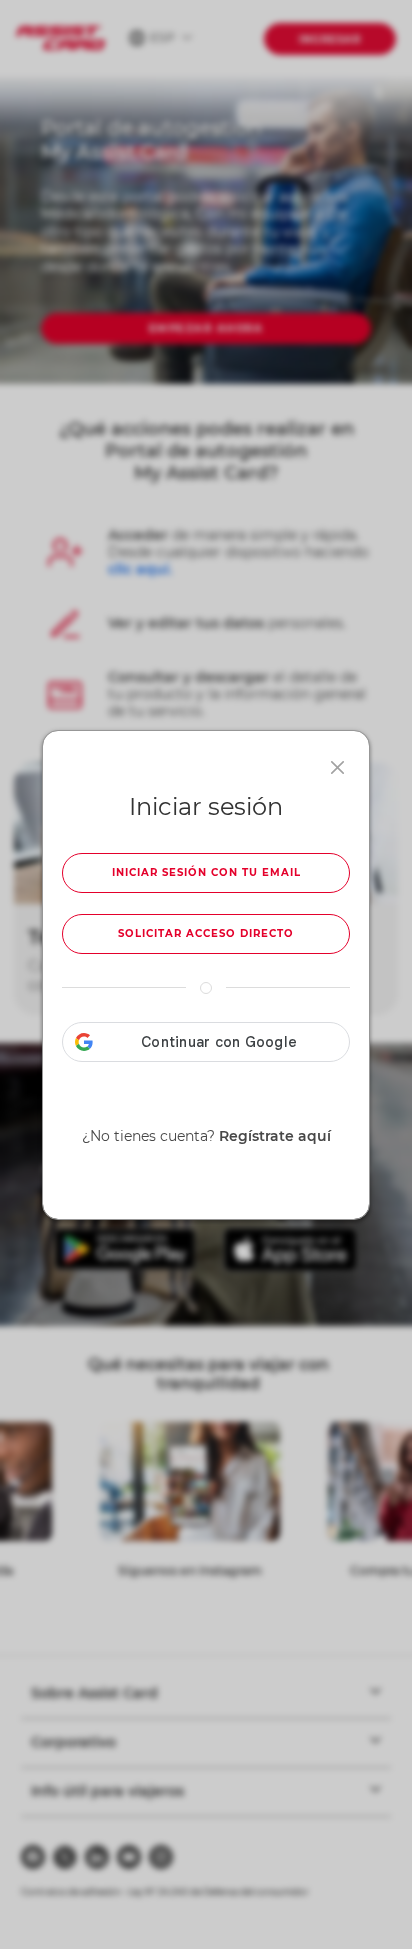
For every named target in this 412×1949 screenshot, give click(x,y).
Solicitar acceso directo (206, 933)
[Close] (337, 767)
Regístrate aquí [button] (275, 1136)
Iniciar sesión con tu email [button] (206, 872)
